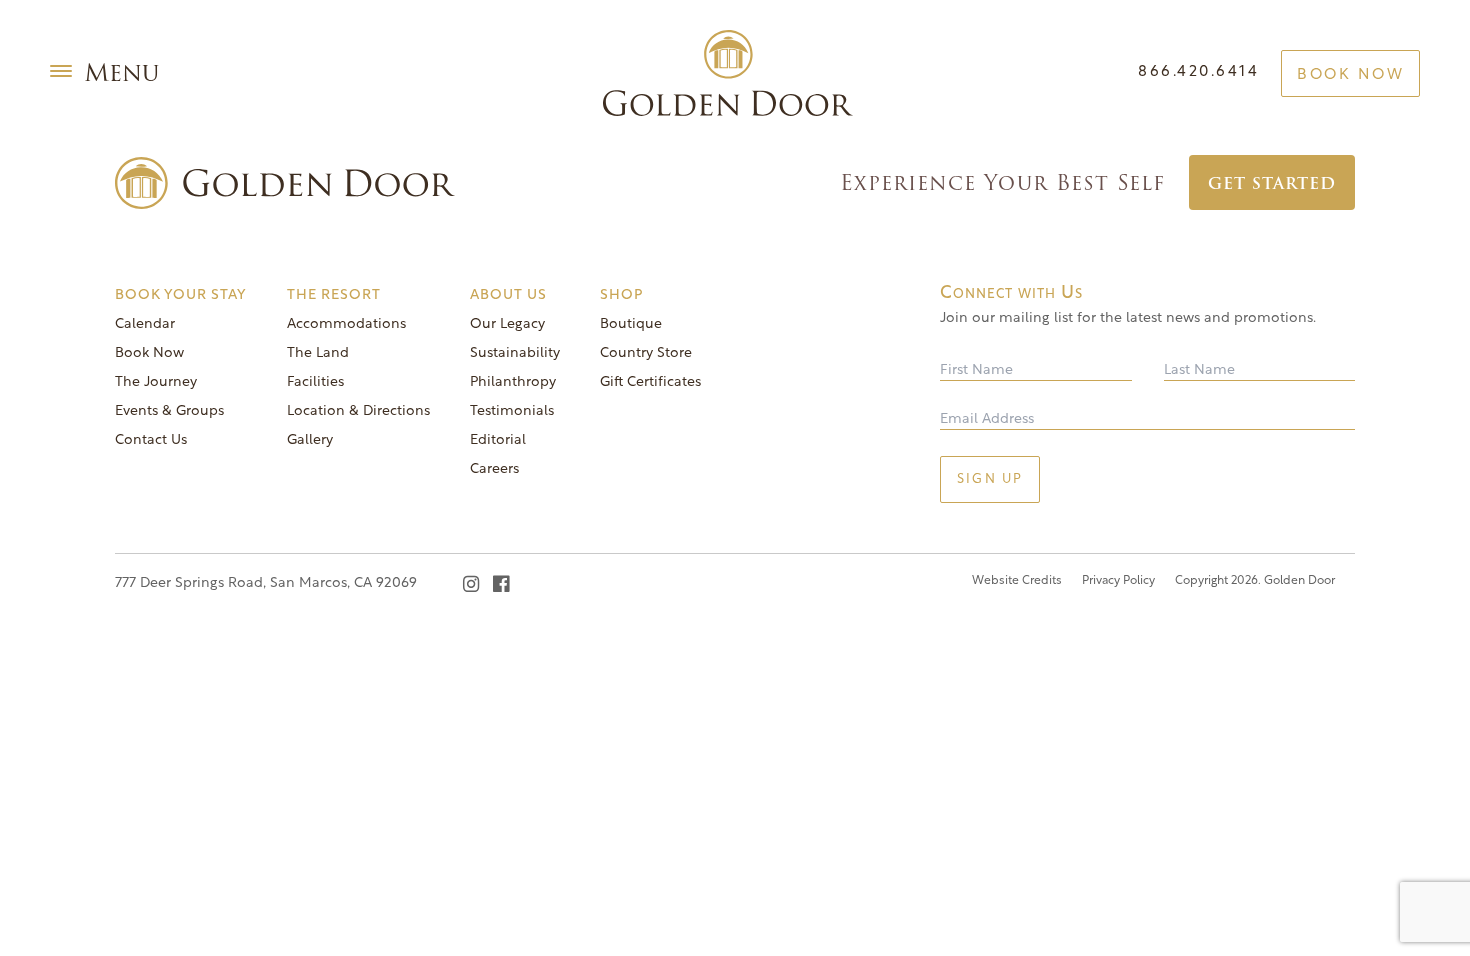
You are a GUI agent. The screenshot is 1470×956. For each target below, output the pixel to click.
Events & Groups (169, 411)
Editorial (498, 440)
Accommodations (346, 324)
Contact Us (151, 440)
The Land (318, 353)
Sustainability (515, 353)
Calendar (145, 324)
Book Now (1350, 75)
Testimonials (512, 411)
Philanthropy (513, 382)
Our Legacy (507, 324)
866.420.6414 (1198, 72)
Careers (494, 469)
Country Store (646, 353)
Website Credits (1017, 581)
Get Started (1272, 183)
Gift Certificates (650, 382)
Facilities (315, 382)
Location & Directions (358, 411)
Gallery (310, 440)
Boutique (631, 324)
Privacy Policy (1118, 581)
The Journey (156, 382)
